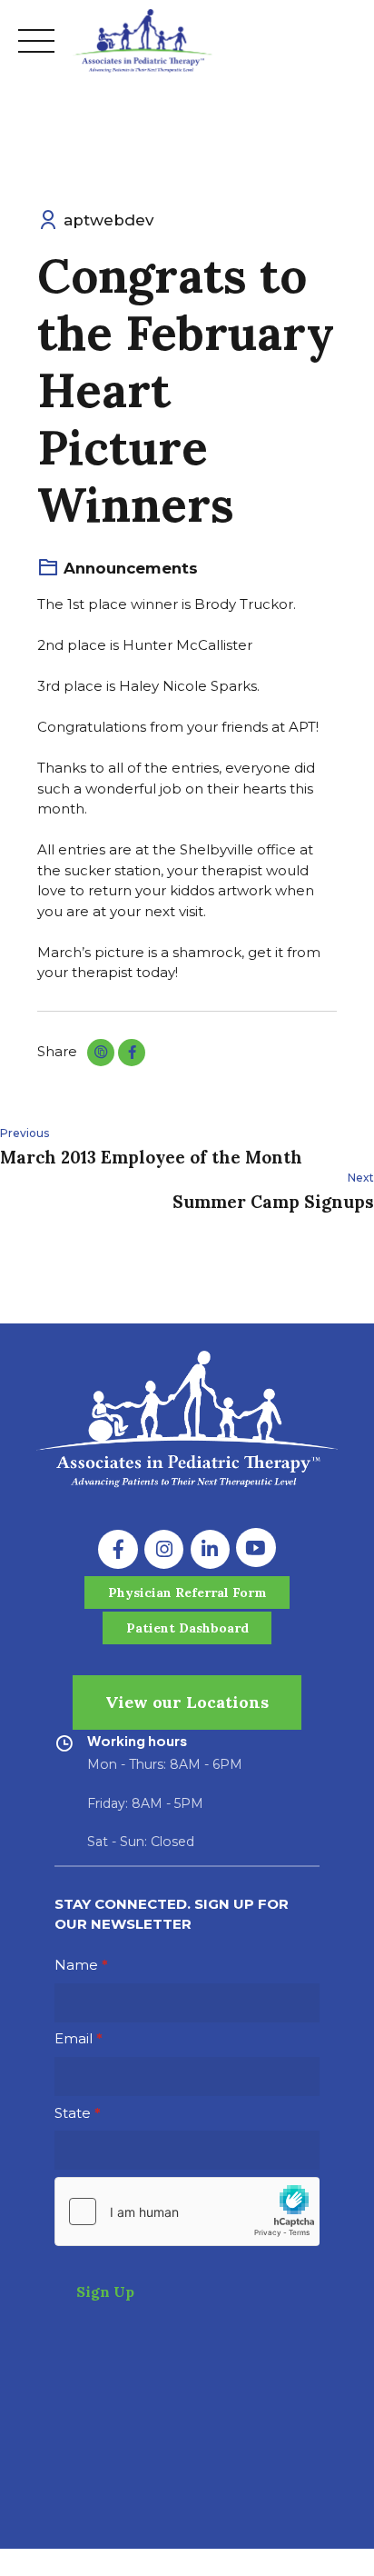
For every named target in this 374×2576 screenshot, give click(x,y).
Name (76, 1965)
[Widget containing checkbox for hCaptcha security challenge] (187, 2212)
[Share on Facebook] (132, 1053)
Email (74, 2038)
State (73, 2113)
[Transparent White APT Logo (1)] (187, 1419)
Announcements (131, 568)
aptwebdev (108, 220)
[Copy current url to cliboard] (101, 1053)
